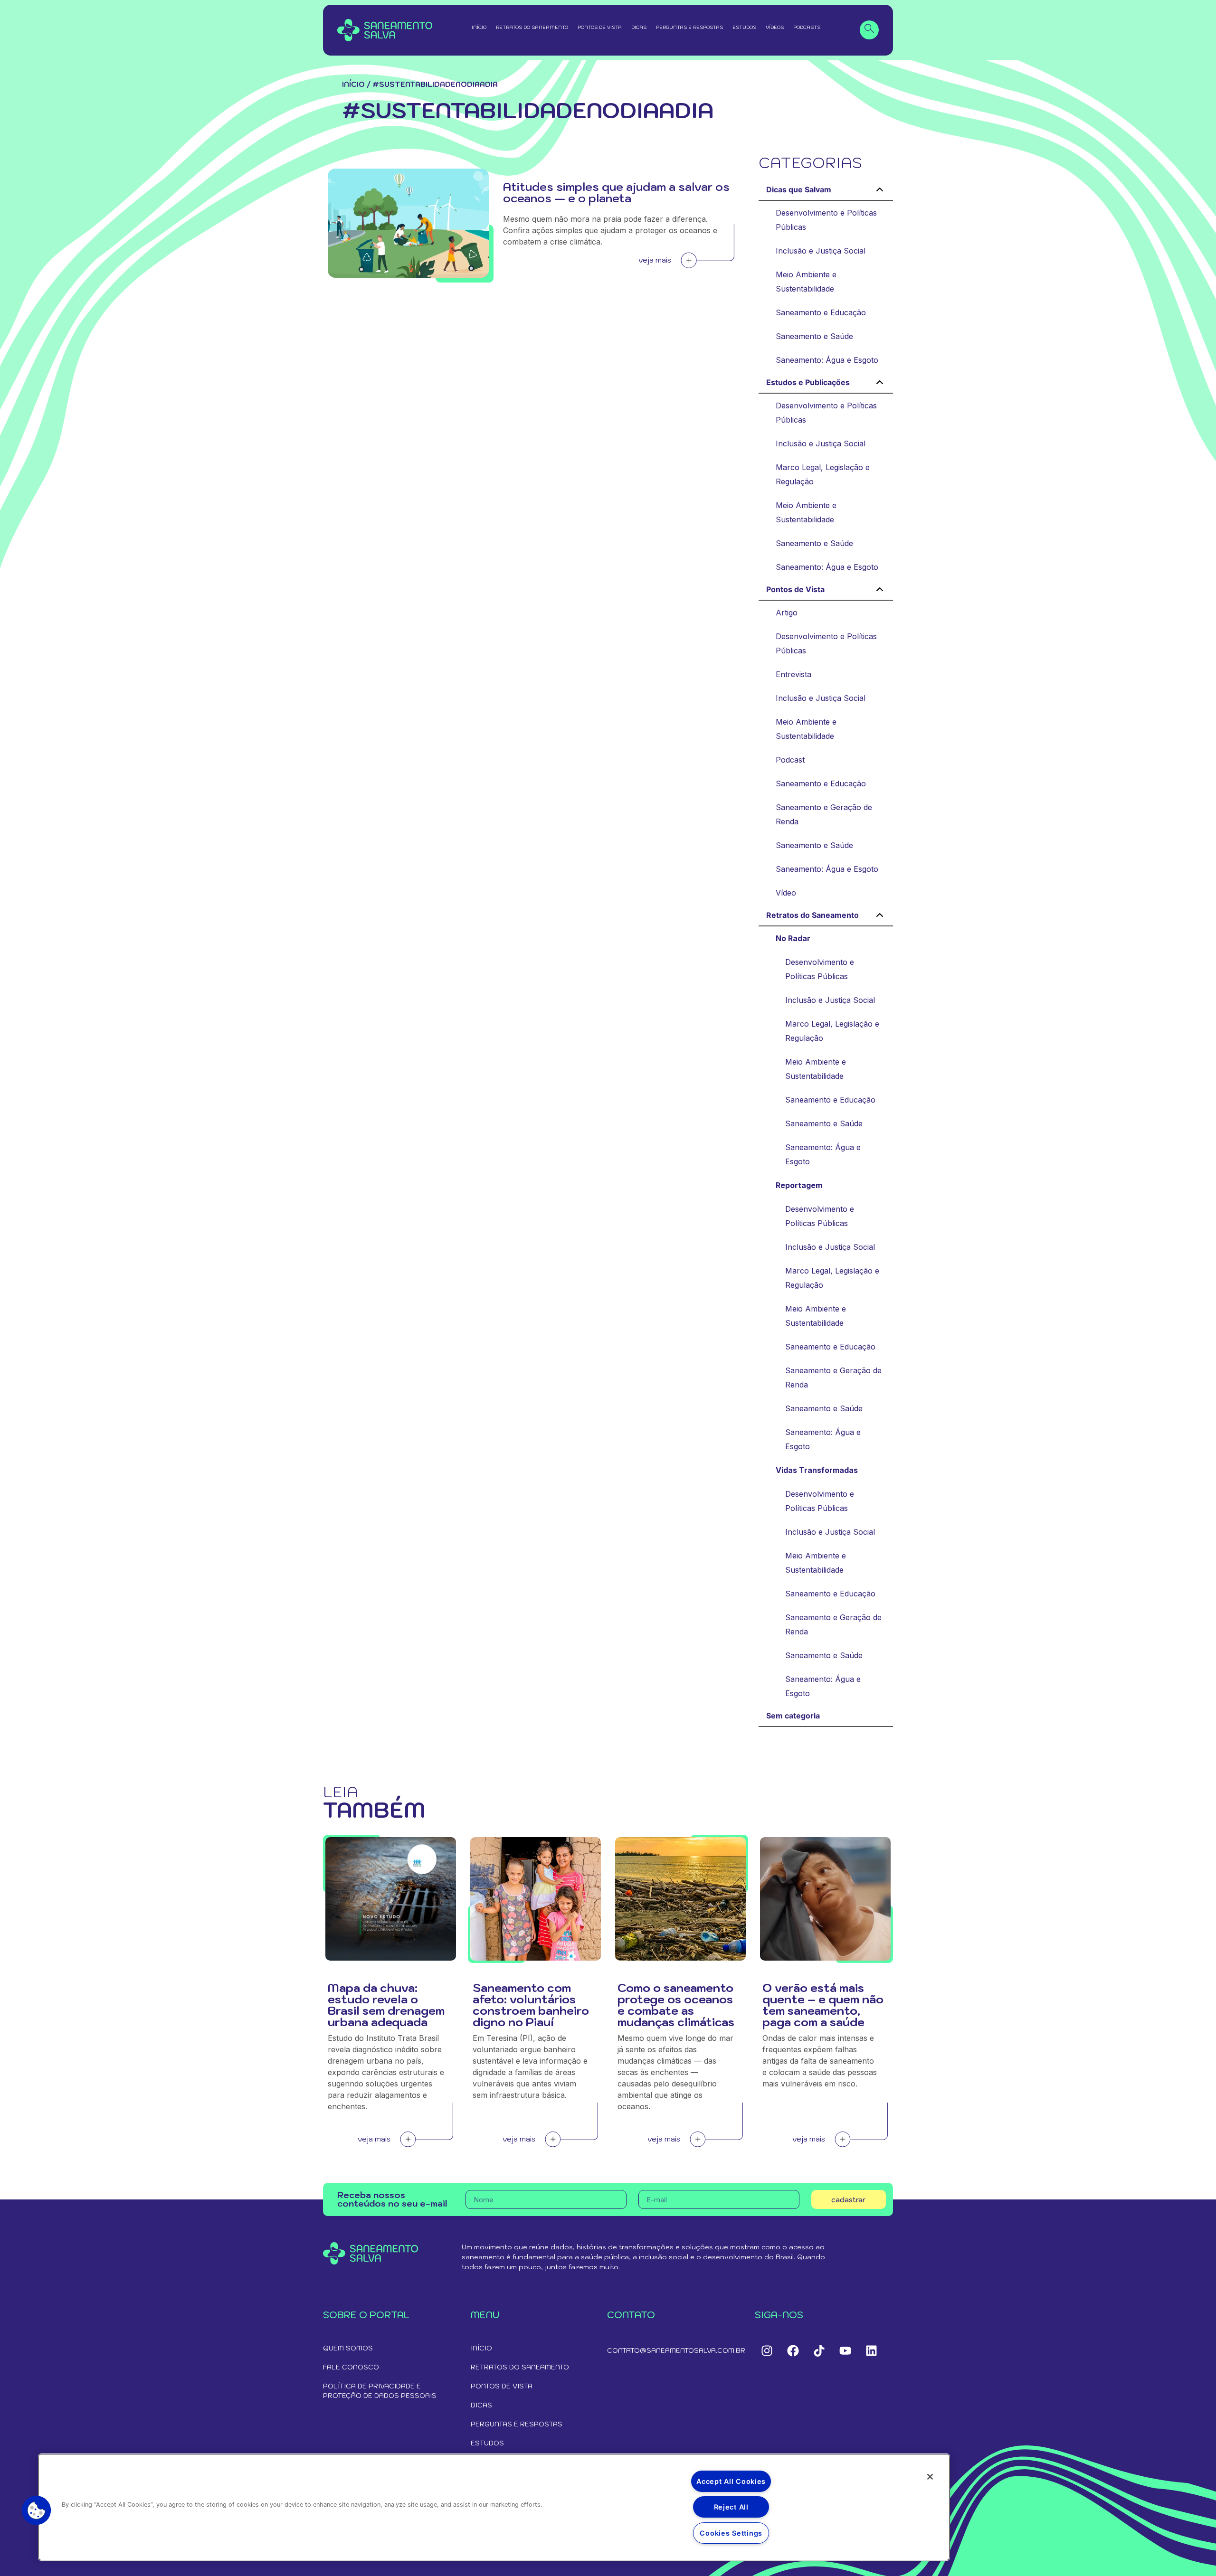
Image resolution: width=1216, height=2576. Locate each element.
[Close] (930, 2477)
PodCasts (807, 27)
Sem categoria (793, 1716)
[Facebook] (793, 2350)
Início (479, 27)
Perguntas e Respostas (689, 27)
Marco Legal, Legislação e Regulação (823, 474)
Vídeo (786, 893)
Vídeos (775, 27)
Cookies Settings (731, 2533)
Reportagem (799, 1185)
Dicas (639, 27)
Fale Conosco (351, 2367)
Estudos (744, 27)
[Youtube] (845, 2350)
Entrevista (793, 674)
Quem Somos (348, 2348)
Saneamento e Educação (821, 312)
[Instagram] (767, 2350)
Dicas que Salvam (799, 189)
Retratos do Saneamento (532, 27)
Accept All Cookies (731, 2481)
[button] (37, 2510)
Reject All (731, 2507)
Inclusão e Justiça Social (821, 251)
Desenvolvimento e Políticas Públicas (826, 220)
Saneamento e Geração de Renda (824, 814)
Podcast (790, 760)
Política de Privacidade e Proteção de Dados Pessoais (380, 2391)
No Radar (793, 938)
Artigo (787, 613)
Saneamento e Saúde (814, 336)
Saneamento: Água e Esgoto (827, 360)
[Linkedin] (871, 2350)
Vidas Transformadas (817, 1470)
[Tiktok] (819, 2350)
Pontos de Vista (600, 27)
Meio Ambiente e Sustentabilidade (806, 282)
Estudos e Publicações (808, 382)
